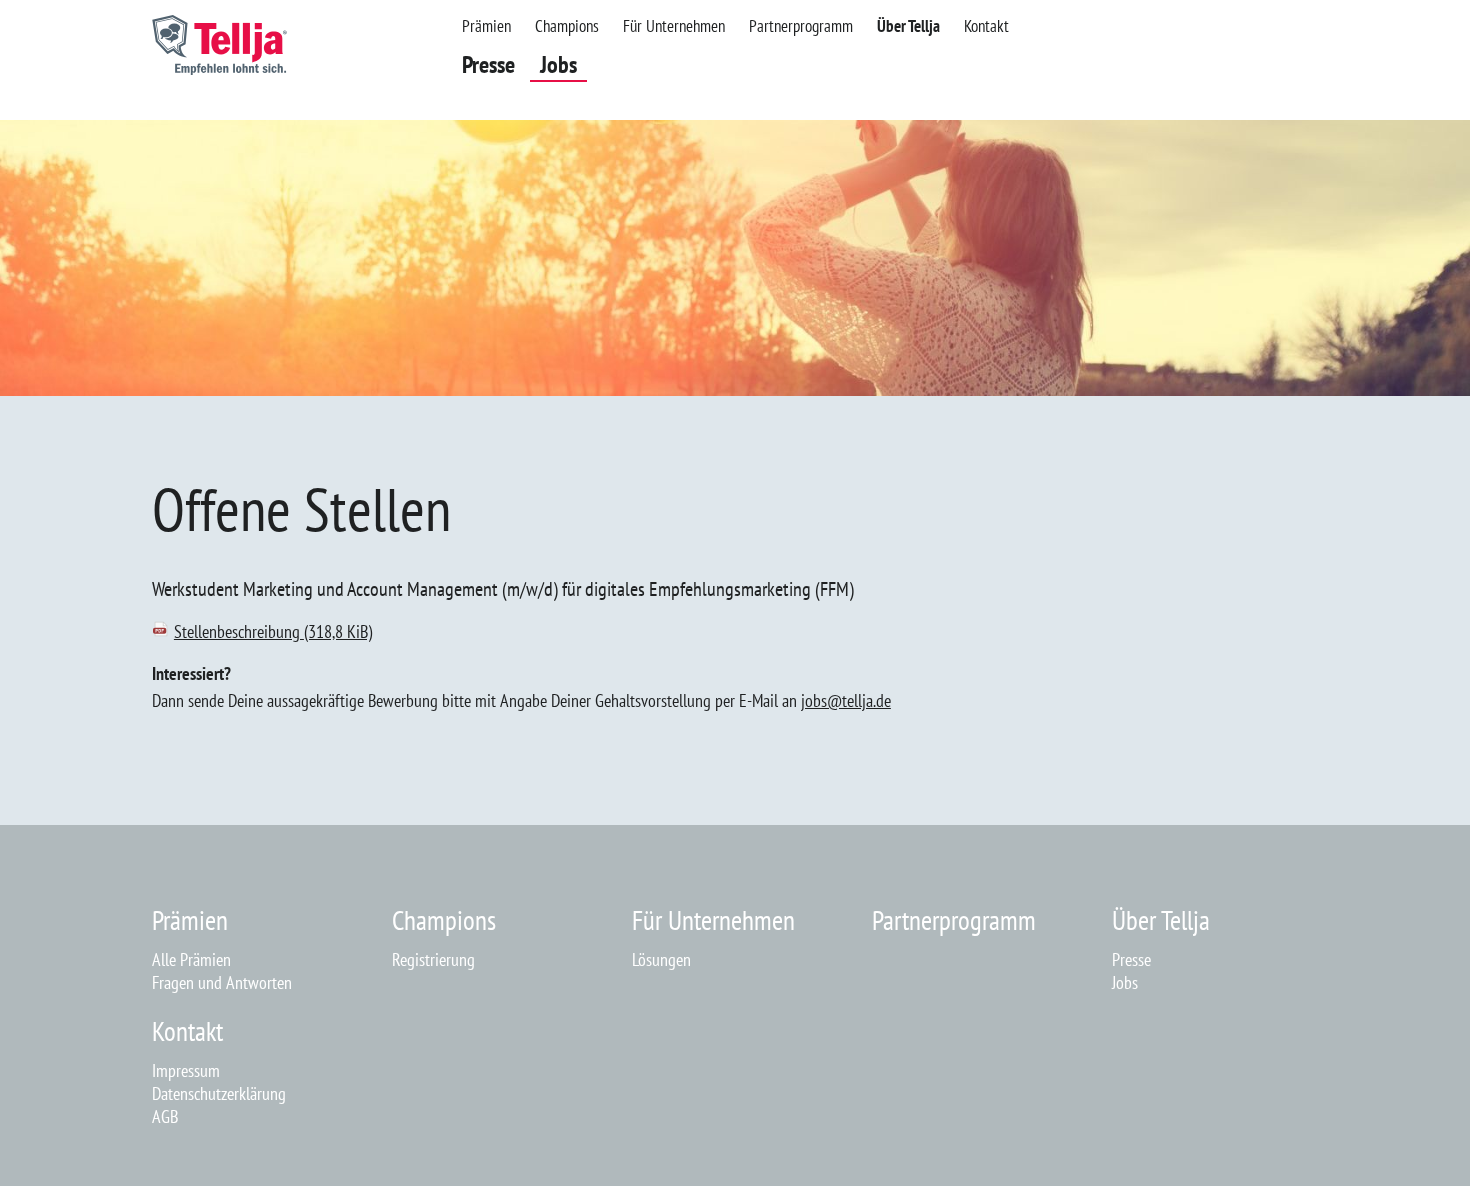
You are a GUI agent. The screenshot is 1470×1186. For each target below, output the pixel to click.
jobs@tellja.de (846, 700)
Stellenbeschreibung (273, 631)
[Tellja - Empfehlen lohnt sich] (219, 68)
